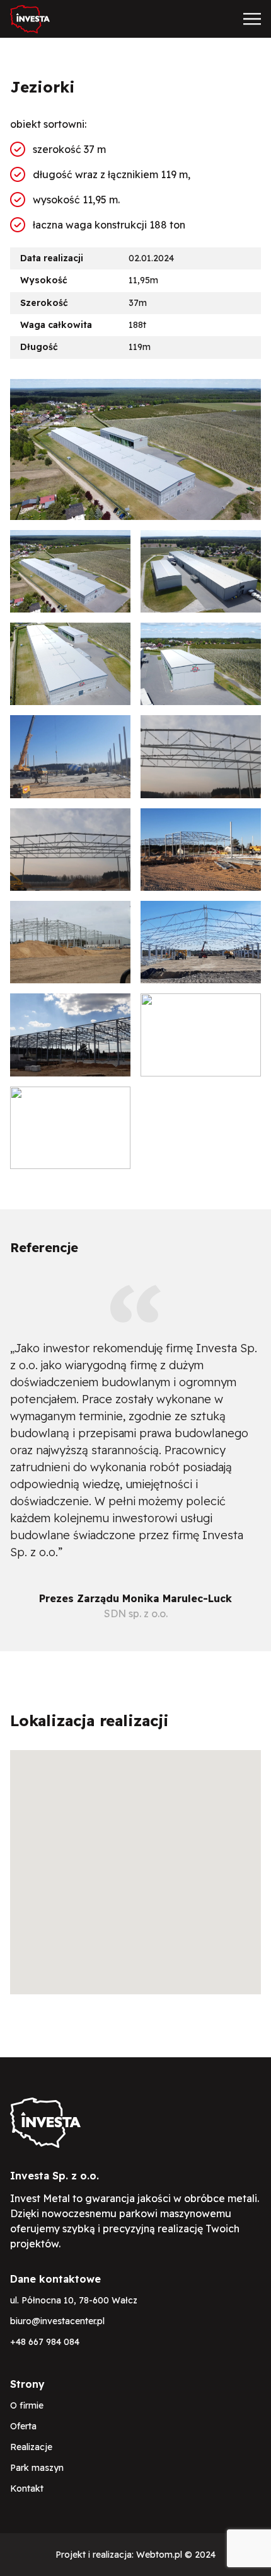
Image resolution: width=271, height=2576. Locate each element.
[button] (135, 1865)
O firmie (27, 2405)
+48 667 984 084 (45, 2342)
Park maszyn (37, 2468)
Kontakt (27, 2488)
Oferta (23, 2426)
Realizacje (31, 2447)
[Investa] (30, 19)
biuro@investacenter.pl (57, 2321)
